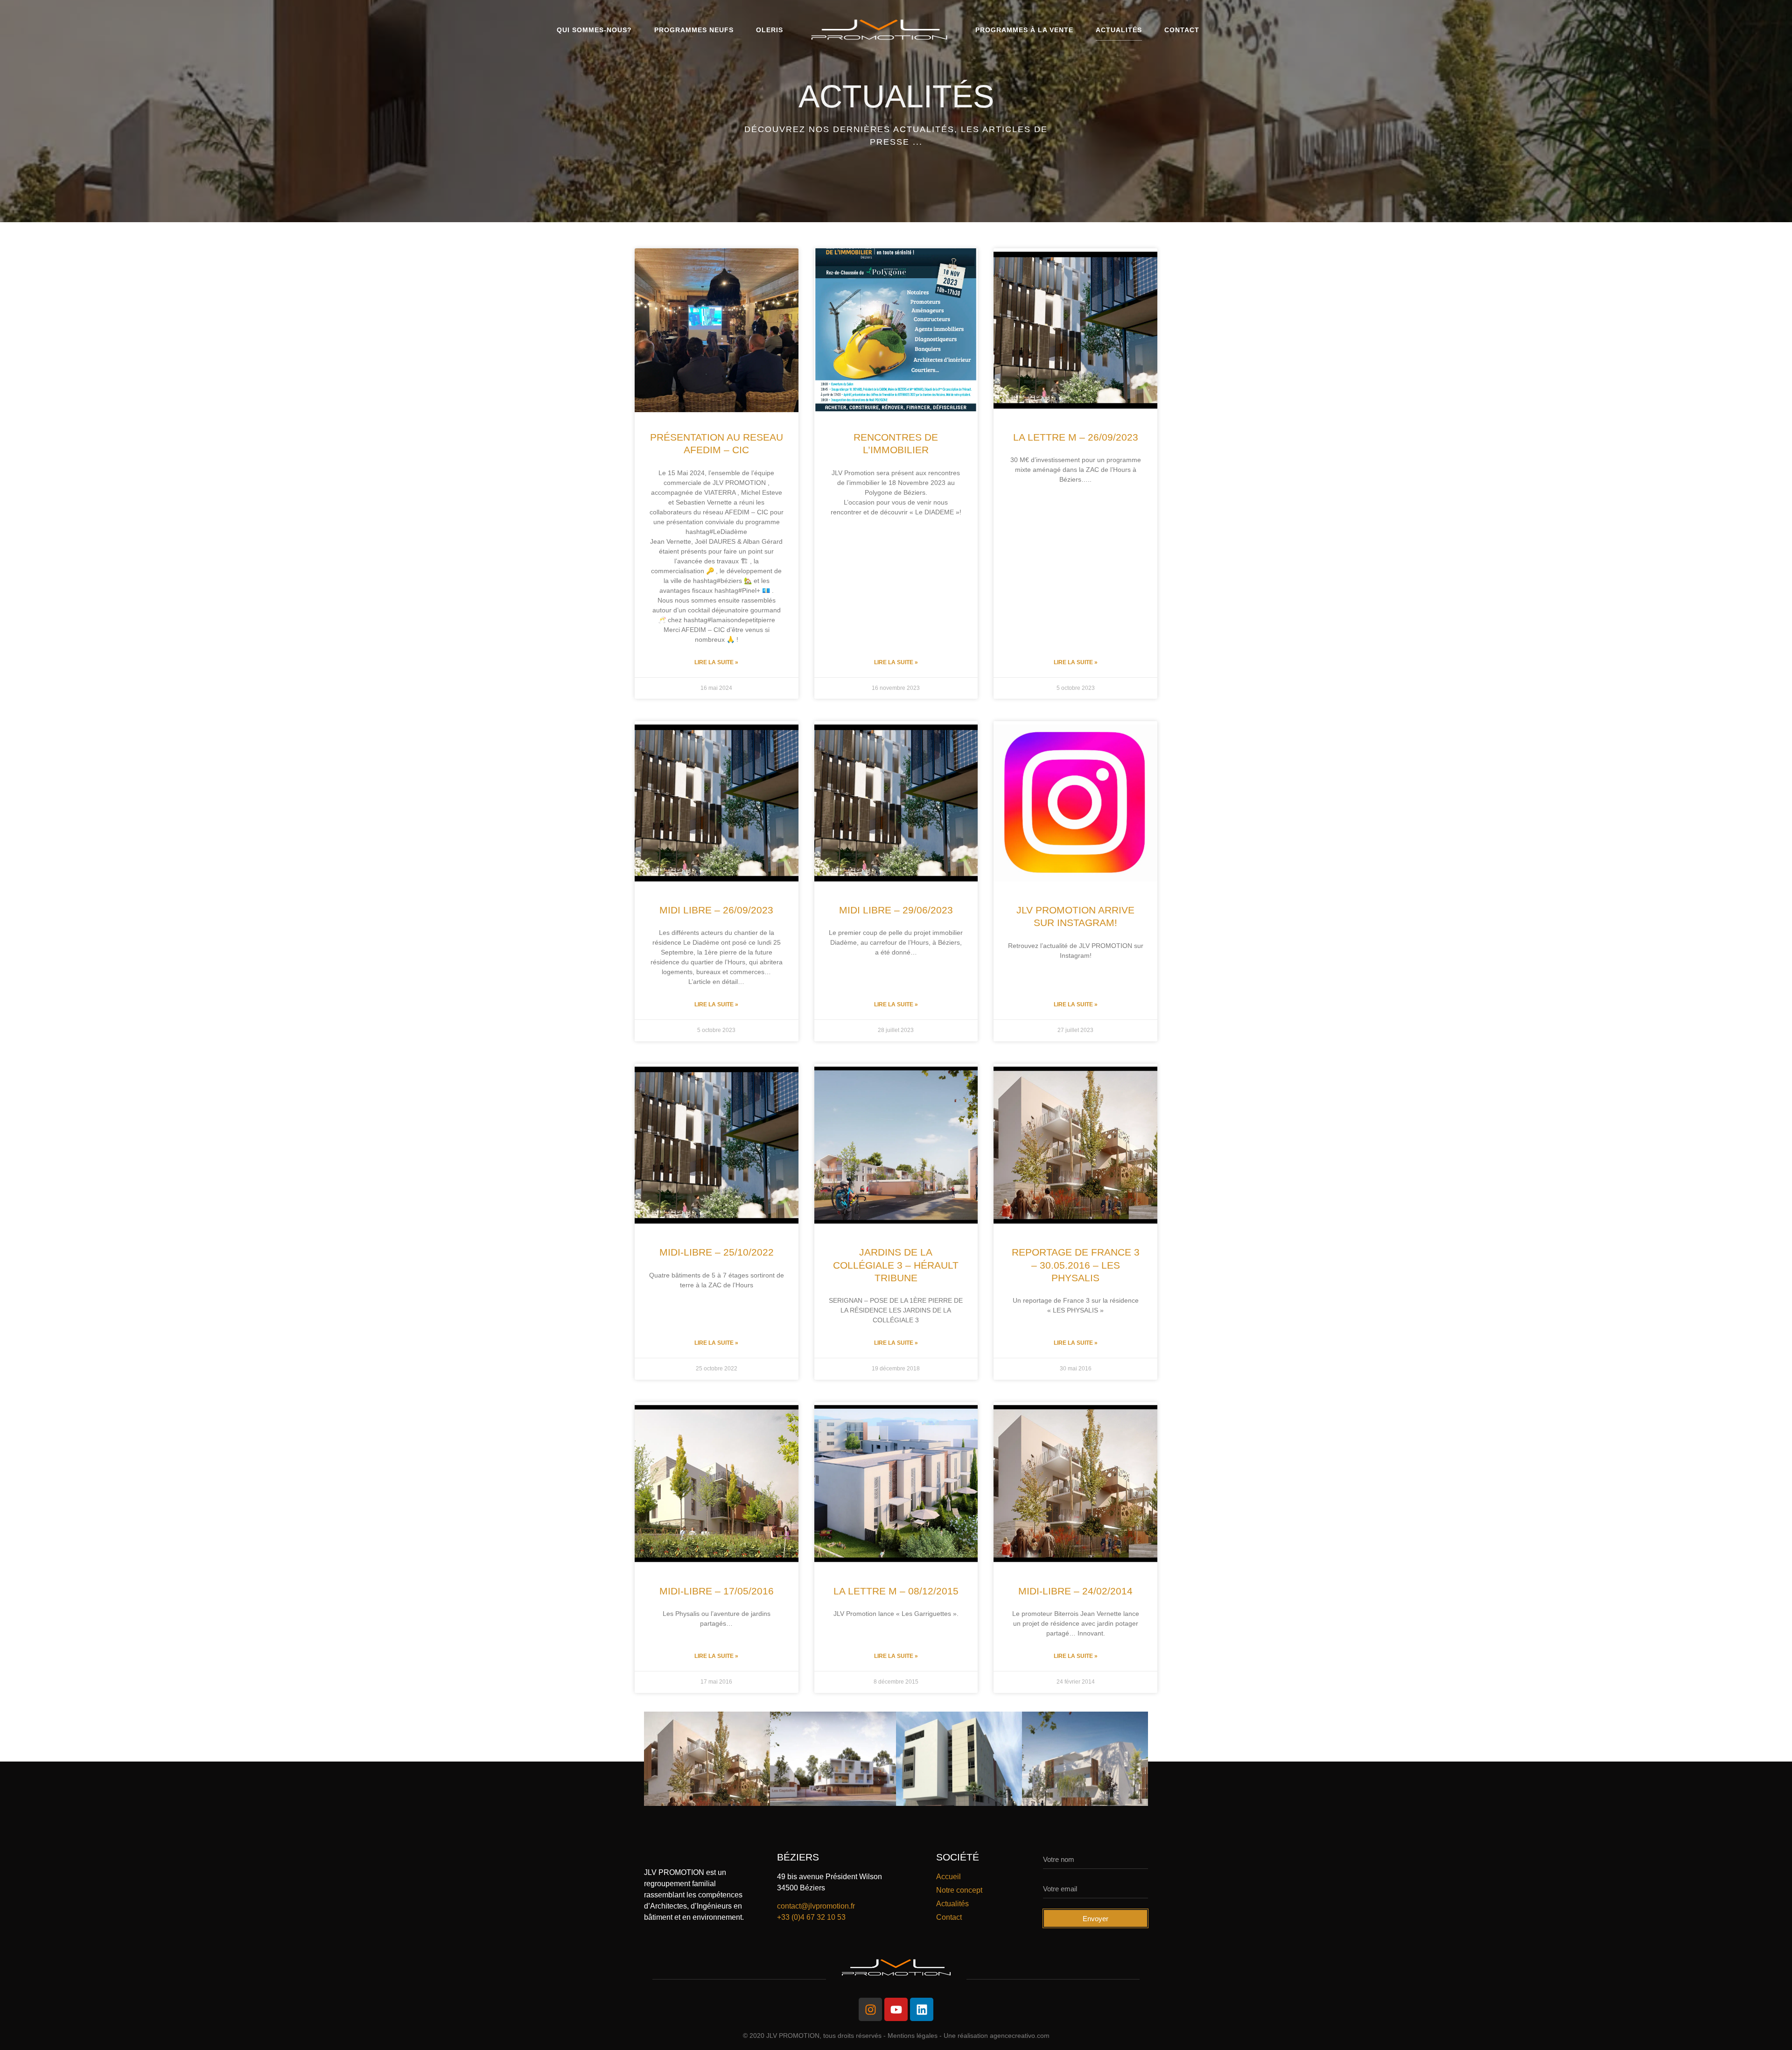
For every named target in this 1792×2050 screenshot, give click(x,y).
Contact (1182, 30)
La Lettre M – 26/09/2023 (1076, 437)
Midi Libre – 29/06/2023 (896, 910)
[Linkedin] (922, 2009)
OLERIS (770, 30)
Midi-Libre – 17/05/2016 (717, 1591)
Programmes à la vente (1024, 30)
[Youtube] (896, 2009)
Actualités (1119, 30)
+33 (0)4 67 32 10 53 (811, 1917)
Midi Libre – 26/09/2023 (716, 910)
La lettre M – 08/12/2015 (896, 1591)
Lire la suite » (716, 662)
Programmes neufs (694, 30)
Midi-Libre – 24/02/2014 (1075, 1591)
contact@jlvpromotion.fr (816, 1906)
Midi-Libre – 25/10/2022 (717, 1252)
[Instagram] (870, 2009)
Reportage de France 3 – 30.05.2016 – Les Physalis (1076, 1265)
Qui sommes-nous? (594, 30)
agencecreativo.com (1020, 2036)
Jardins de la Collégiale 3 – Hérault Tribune (896, 1265)
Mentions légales (913, 2036)
